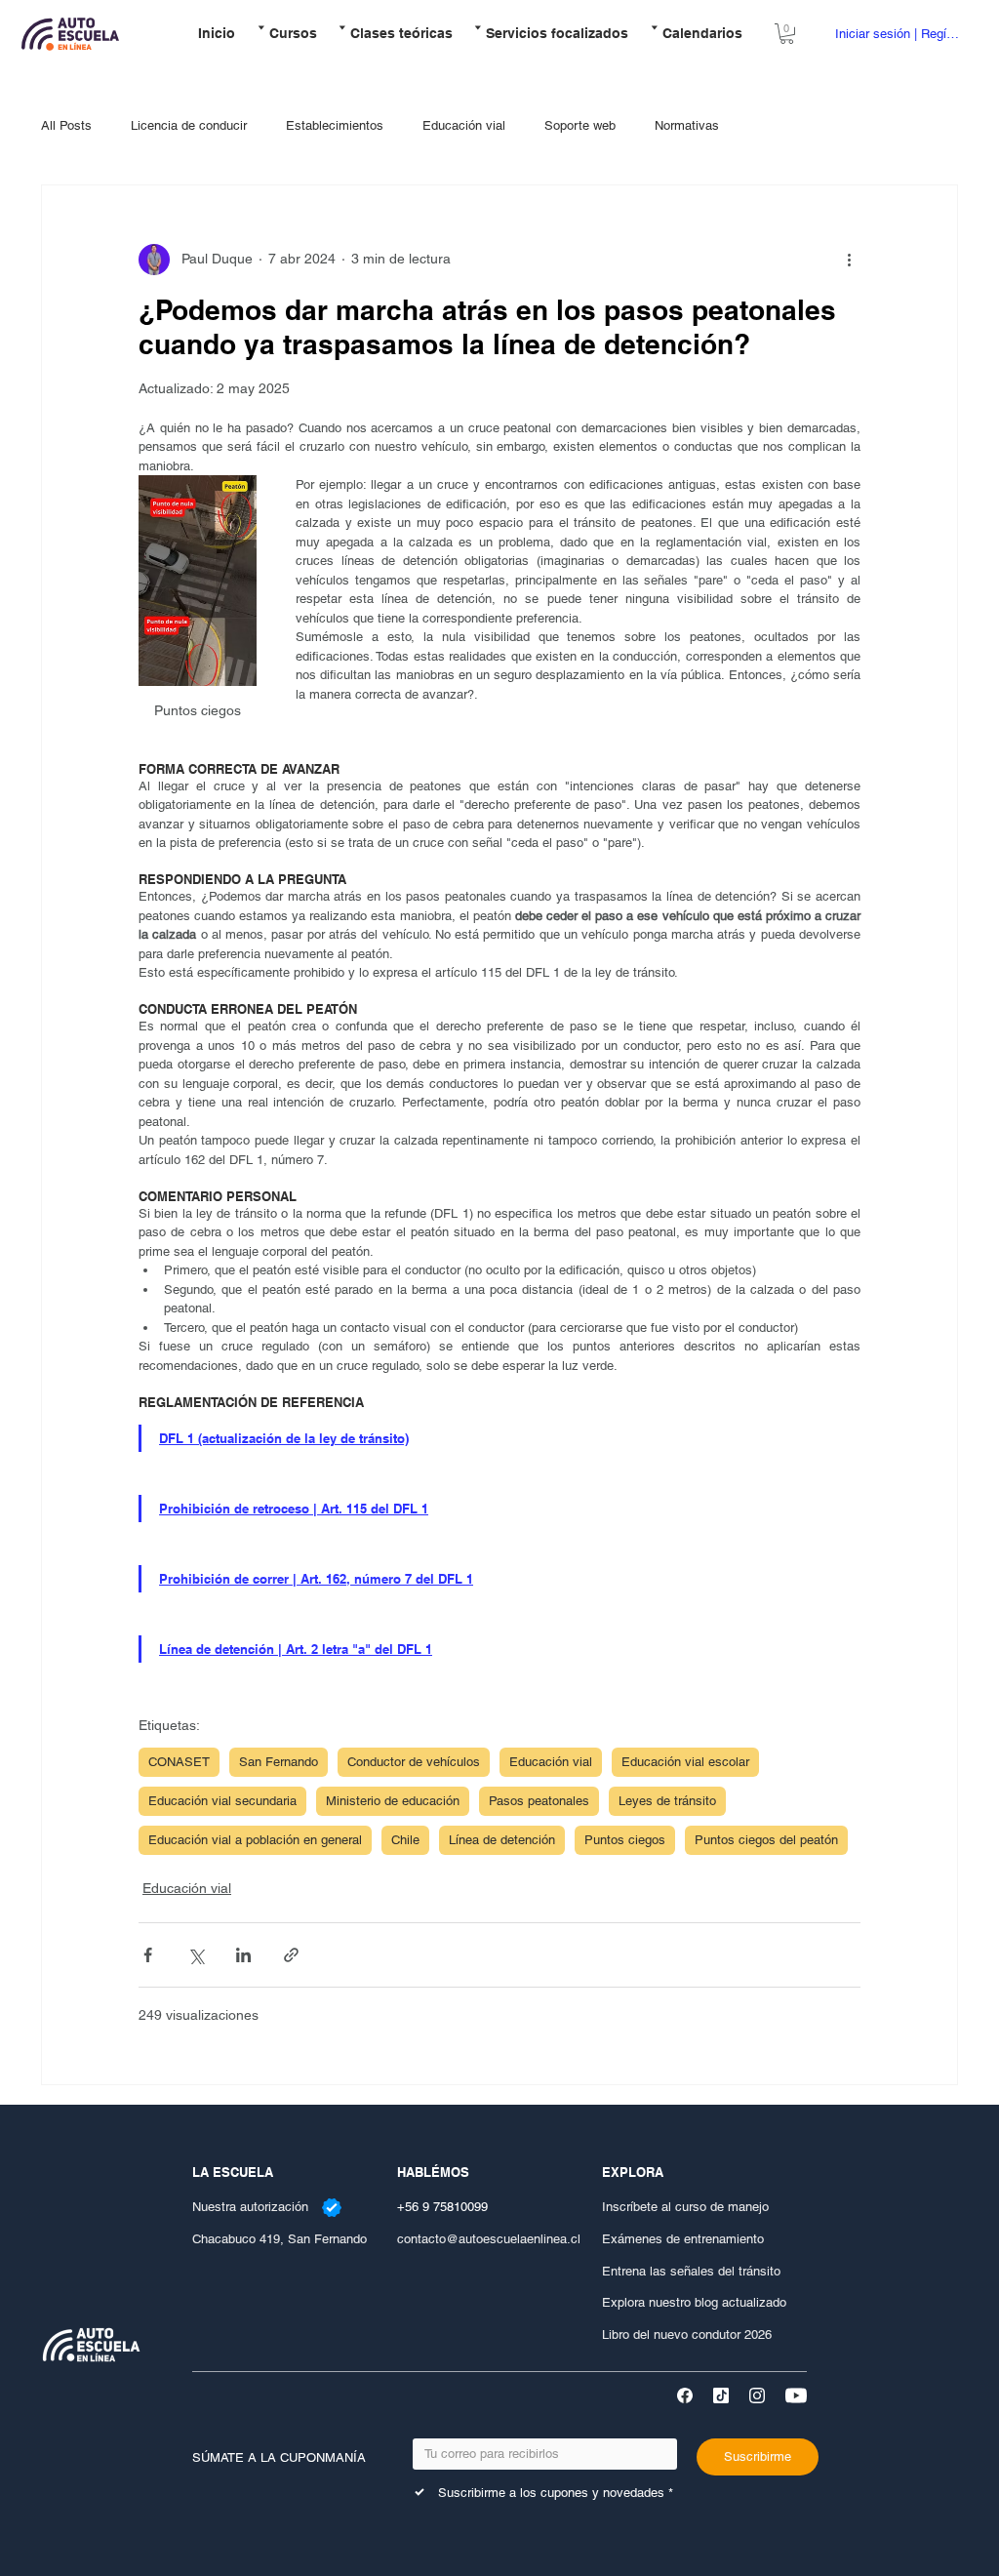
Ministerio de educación (393, 1801)
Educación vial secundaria (222, 1801)
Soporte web (580, 125)
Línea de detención (502, 1840)
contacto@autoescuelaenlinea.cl (489, 2239)
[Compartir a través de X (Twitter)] (196, 1955)
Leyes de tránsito (667, 1801)
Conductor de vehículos (414, 1762)
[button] (286, 34)
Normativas (687, 125)
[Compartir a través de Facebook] (148, 1955)
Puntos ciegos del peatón (766, 1840)
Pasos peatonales (539, 1801)
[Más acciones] (849, 260)
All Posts (66, 125)
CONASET (179, 1762)
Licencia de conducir (189, 125)
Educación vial (464, 125)
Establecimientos (335, 125)
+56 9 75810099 (442, 2207)
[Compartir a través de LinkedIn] (243, 1955)
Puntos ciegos (625, 1840)
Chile (405, 1840)
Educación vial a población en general (255, 1840)
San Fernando (279, 1762)
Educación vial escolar (685, 1762)
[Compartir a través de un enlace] (291, 1955)
